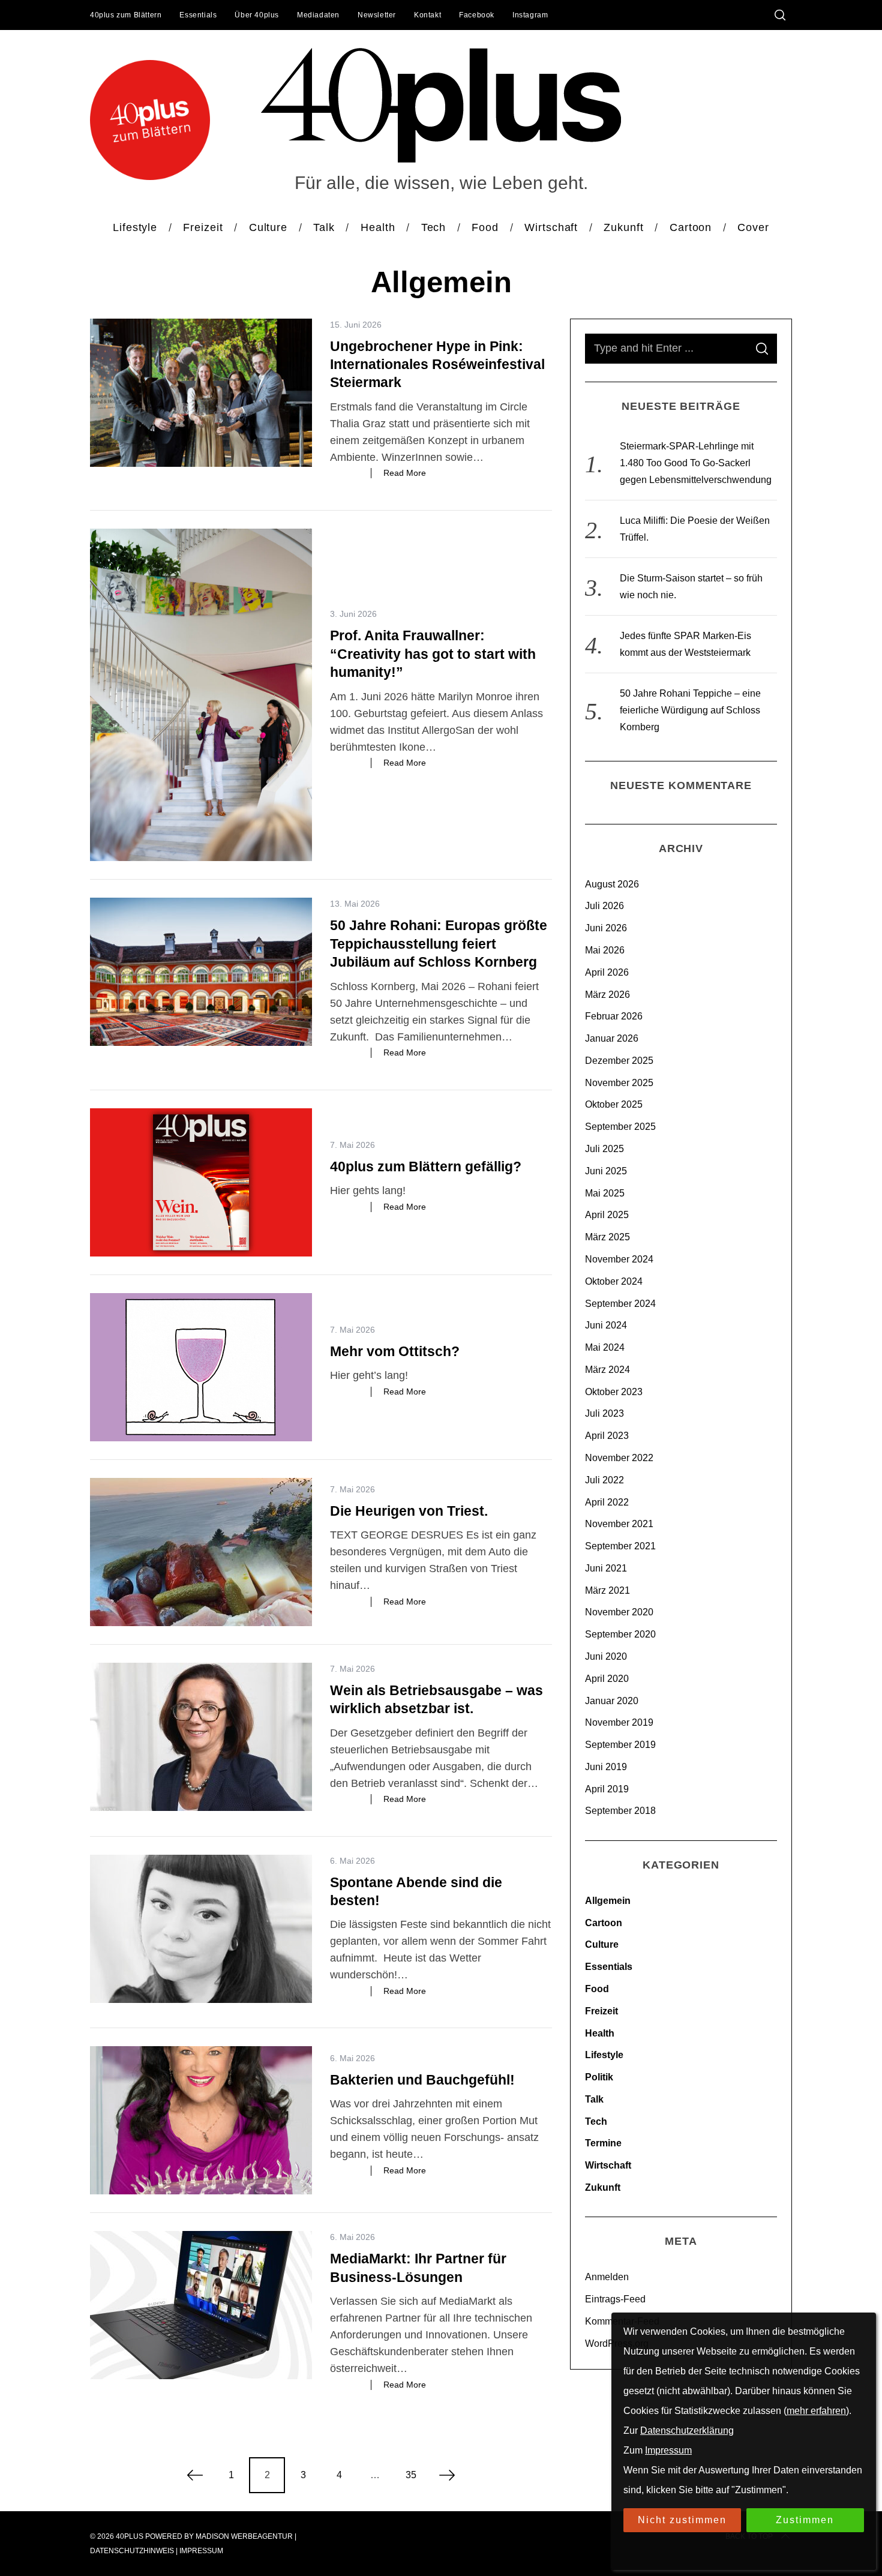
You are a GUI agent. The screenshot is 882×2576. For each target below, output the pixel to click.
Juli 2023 (604, 1413)
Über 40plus (257, 15)
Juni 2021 (606, 1568)
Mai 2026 (605, 950)
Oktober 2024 (614, 1281)
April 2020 (607, 1679)
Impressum (201, 2551)
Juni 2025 (606, 1171)
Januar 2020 (612, 1701)
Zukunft (603, 2187)
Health (600, 2033)
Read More (405, 473)
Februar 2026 (614, 1016)
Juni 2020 (606, 1656)
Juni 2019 (606, 1767)
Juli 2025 (604, 1149)
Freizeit (601, 2011)
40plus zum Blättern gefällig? (426, 1166)
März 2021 (607, 1590)
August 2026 (612, 884)
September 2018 (620, 1811)
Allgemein (608, 1901)
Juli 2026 (604, 906)
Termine (603, 2143)
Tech (596, 2121)
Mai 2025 (605, 1193)
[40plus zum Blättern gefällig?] (201, 1182)
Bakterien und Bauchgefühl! (422, 2080)
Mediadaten (318, 15)
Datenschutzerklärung (687, 2430)
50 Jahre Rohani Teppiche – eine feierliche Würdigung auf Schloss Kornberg (690, 710)
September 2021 (620, 1546)
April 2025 (607, 1215)
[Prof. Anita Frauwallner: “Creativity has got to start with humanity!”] (201, 695)
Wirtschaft (608, 2165)
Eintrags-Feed (615, 2299)
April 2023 (607, 1436)
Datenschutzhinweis (132, 2551)
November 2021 (619, 1524)
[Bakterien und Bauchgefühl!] (201, 2120)
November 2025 (619, 1083)
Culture (602, 1944)
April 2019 (607, 1789)
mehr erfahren (816, 2411)
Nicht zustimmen (682, 2520)
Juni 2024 (606, 1325)
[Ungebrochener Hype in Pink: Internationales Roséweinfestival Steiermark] (201, 393)
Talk (594, 2099)
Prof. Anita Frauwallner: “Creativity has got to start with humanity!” (433, 654)
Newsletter (377, 15)
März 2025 (607, 1237)
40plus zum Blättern (126, 15)
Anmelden (607, 2277)
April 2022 (607, 1502)
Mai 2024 (605, 1347)
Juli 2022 (604, 1480)
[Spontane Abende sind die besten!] (201, 1929)
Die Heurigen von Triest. (411, 1511)
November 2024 (619, 1259)
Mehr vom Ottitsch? (395, 1351)
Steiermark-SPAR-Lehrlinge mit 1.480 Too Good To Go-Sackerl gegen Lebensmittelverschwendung (696, 463)
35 (411, 2475)
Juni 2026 (606, 928)
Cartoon (604, 1923)
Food (597, 1989)
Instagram (530, 15)
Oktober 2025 (614, 1104)
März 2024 (607, 1370)
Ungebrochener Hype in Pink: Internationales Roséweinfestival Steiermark (437, 365)
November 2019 (619, 1722)
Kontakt (427, 15)
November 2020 (619, 1612)
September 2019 (620, 1745)
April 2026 (607, 972)
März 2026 (607, 995)
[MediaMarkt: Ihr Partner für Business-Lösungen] (201, 2305)
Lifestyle (604, 2055)
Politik (599, 2077)
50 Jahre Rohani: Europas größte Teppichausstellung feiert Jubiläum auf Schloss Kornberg (439, 944)
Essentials (198, 15)
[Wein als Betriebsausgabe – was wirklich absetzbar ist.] (201, 1737)
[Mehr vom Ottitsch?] (201, 1367)
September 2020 (620, 1634)
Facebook (477, 15)
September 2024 (620, 1304)
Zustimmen (805, 2520)
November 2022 (619, 1458)
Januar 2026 (612, 1038)
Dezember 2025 (619, 1061)
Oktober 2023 (614, 1392)
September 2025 (620, 1127)
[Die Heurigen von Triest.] (201, 1552)
